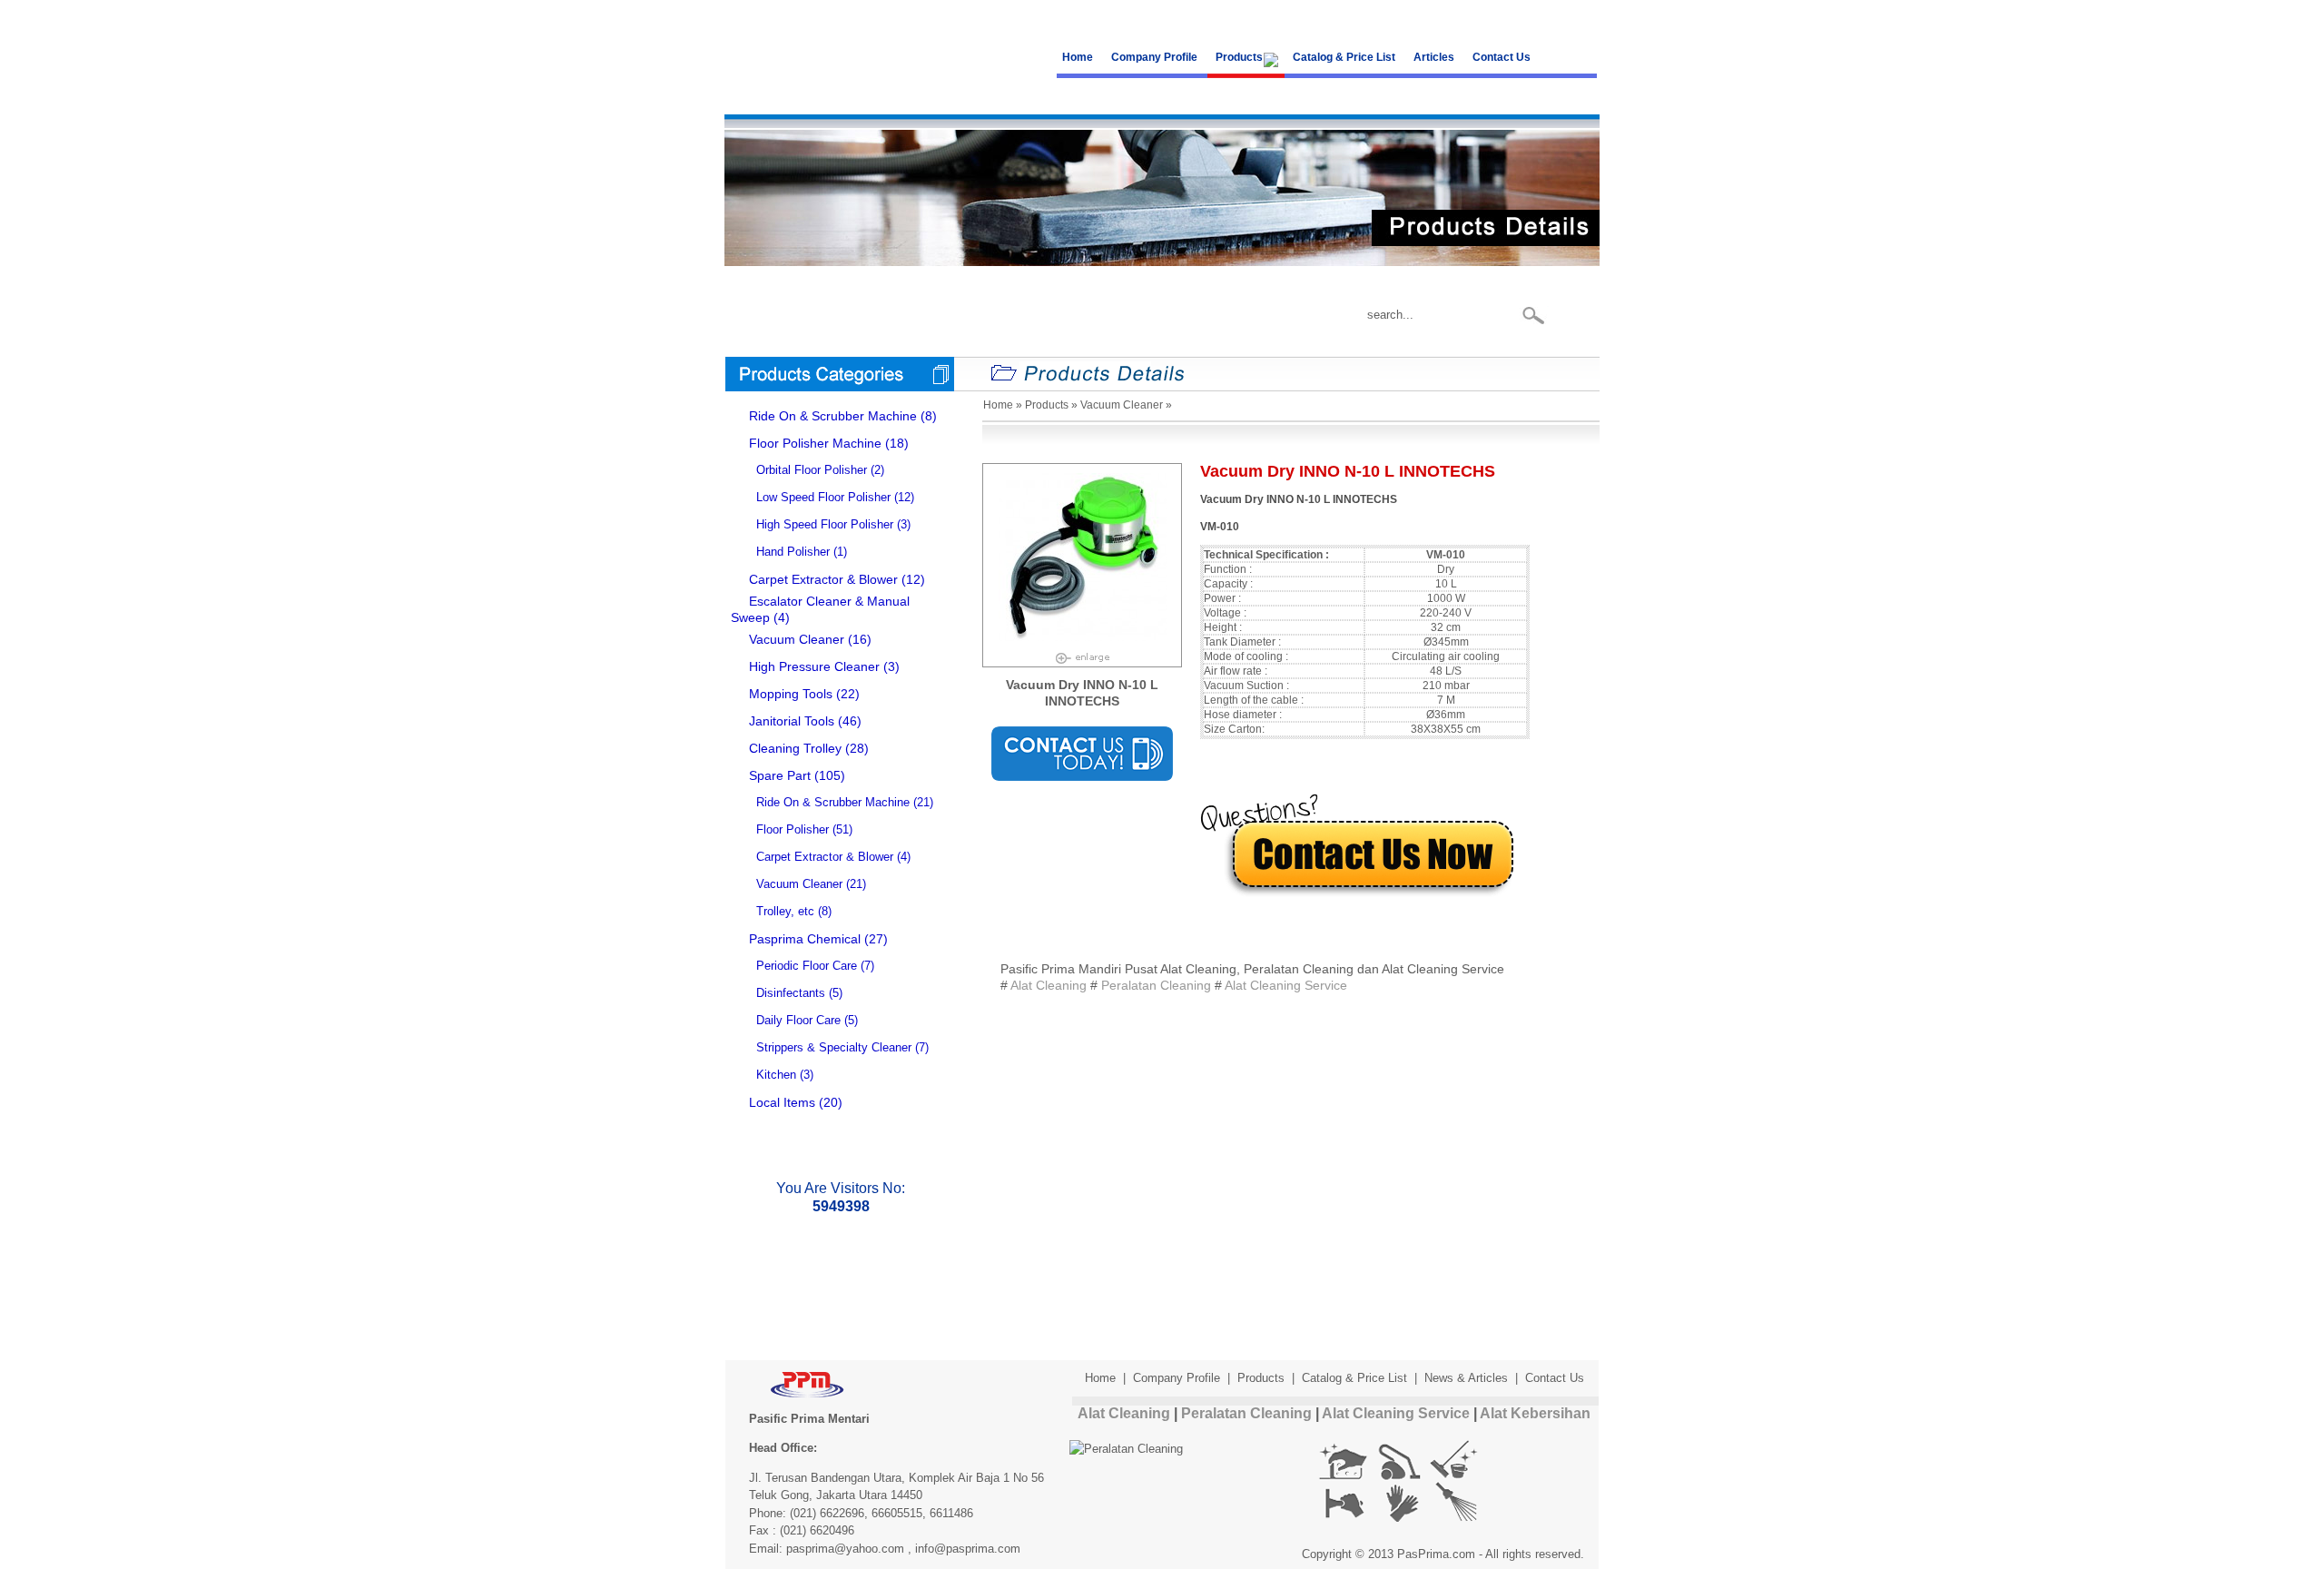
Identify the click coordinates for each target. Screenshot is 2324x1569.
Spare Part (780, 775)
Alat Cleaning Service (1286, 985)
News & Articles (1466, 1378)
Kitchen (776, 1075)
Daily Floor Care (798, 1020)
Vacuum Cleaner (797, 639)
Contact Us (1502, 57)
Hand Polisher (793, 552)
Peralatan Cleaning (1156, 985)
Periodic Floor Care (807, 966)
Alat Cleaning (1049, 985)
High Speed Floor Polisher (825, 524)
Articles (1434, 57)
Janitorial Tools (792, 721)
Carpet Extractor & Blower (823, 579)
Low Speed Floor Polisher (823, 497)
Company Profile (1154, 57)
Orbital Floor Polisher (812, 470)
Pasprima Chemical (805, 939)
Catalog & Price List (1344, 57)
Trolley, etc (785, 911)
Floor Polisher (793, 829)
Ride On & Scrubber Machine (833, 416)
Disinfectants (791, 993)
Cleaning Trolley (795, 748)
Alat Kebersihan (1535, 1413)
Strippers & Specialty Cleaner (834, 1047)
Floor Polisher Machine (815, 443)
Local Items (782, 1102)
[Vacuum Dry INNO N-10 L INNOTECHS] (1083, 654)
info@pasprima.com (968, 1549)
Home (1078, 57)
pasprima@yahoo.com (845, 1549)
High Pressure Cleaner (814, 666)
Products (1239, 57)
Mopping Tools (791, 694)
